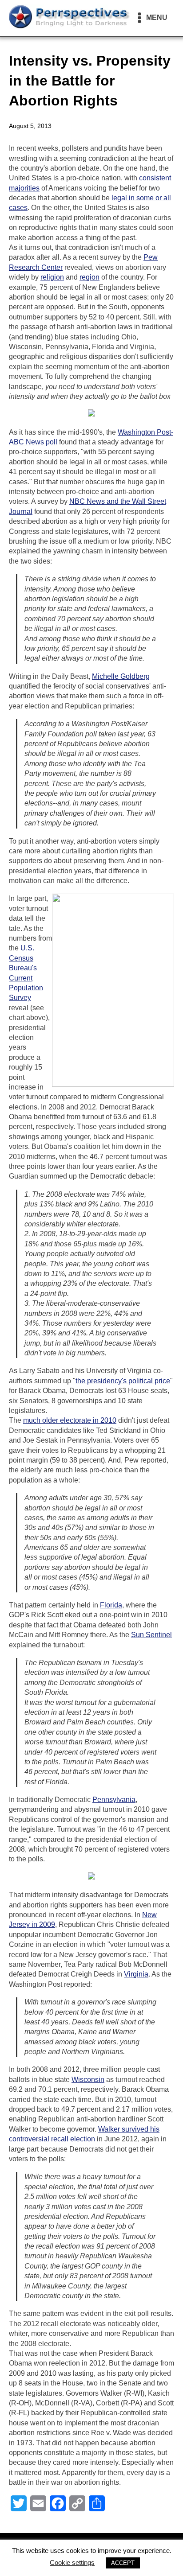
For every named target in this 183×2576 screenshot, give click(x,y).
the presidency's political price (123, 1381)
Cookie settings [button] (72, 2562)
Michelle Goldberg (121, 676)
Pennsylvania (114, 1800)
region (90, 277)
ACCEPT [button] (123, 2563)
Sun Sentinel (151, 1635)
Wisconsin (88, 2080)
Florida (111, 1605)
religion (52, 277)
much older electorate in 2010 (70, 1420)
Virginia (136, 1974)
